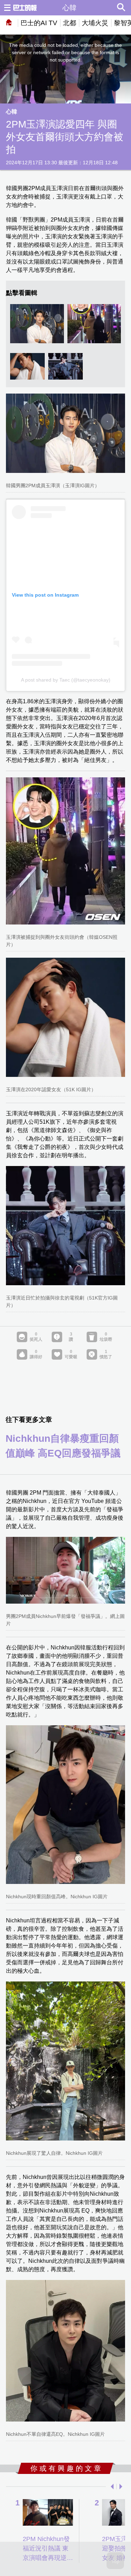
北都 (70, 23)
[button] (111, 2487)
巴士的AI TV (39, 23)
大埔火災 (95, 23)
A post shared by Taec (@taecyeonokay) (66, 680)
